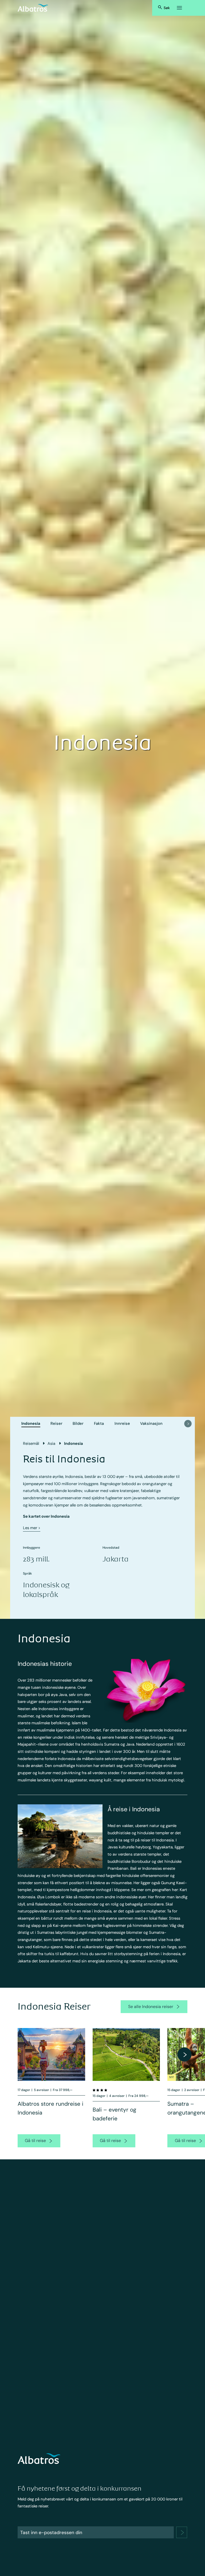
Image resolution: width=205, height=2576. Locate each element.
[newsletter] (182, 2532)
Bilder (78, 1423)
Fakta (99, 1423)
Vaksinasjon (151, 1423)
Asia (51, 1443)
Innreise (122, 1423)
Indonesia (31, 1423)
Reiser (56, 1423)
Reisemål (31, 1443)
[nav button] (188, 1424)
